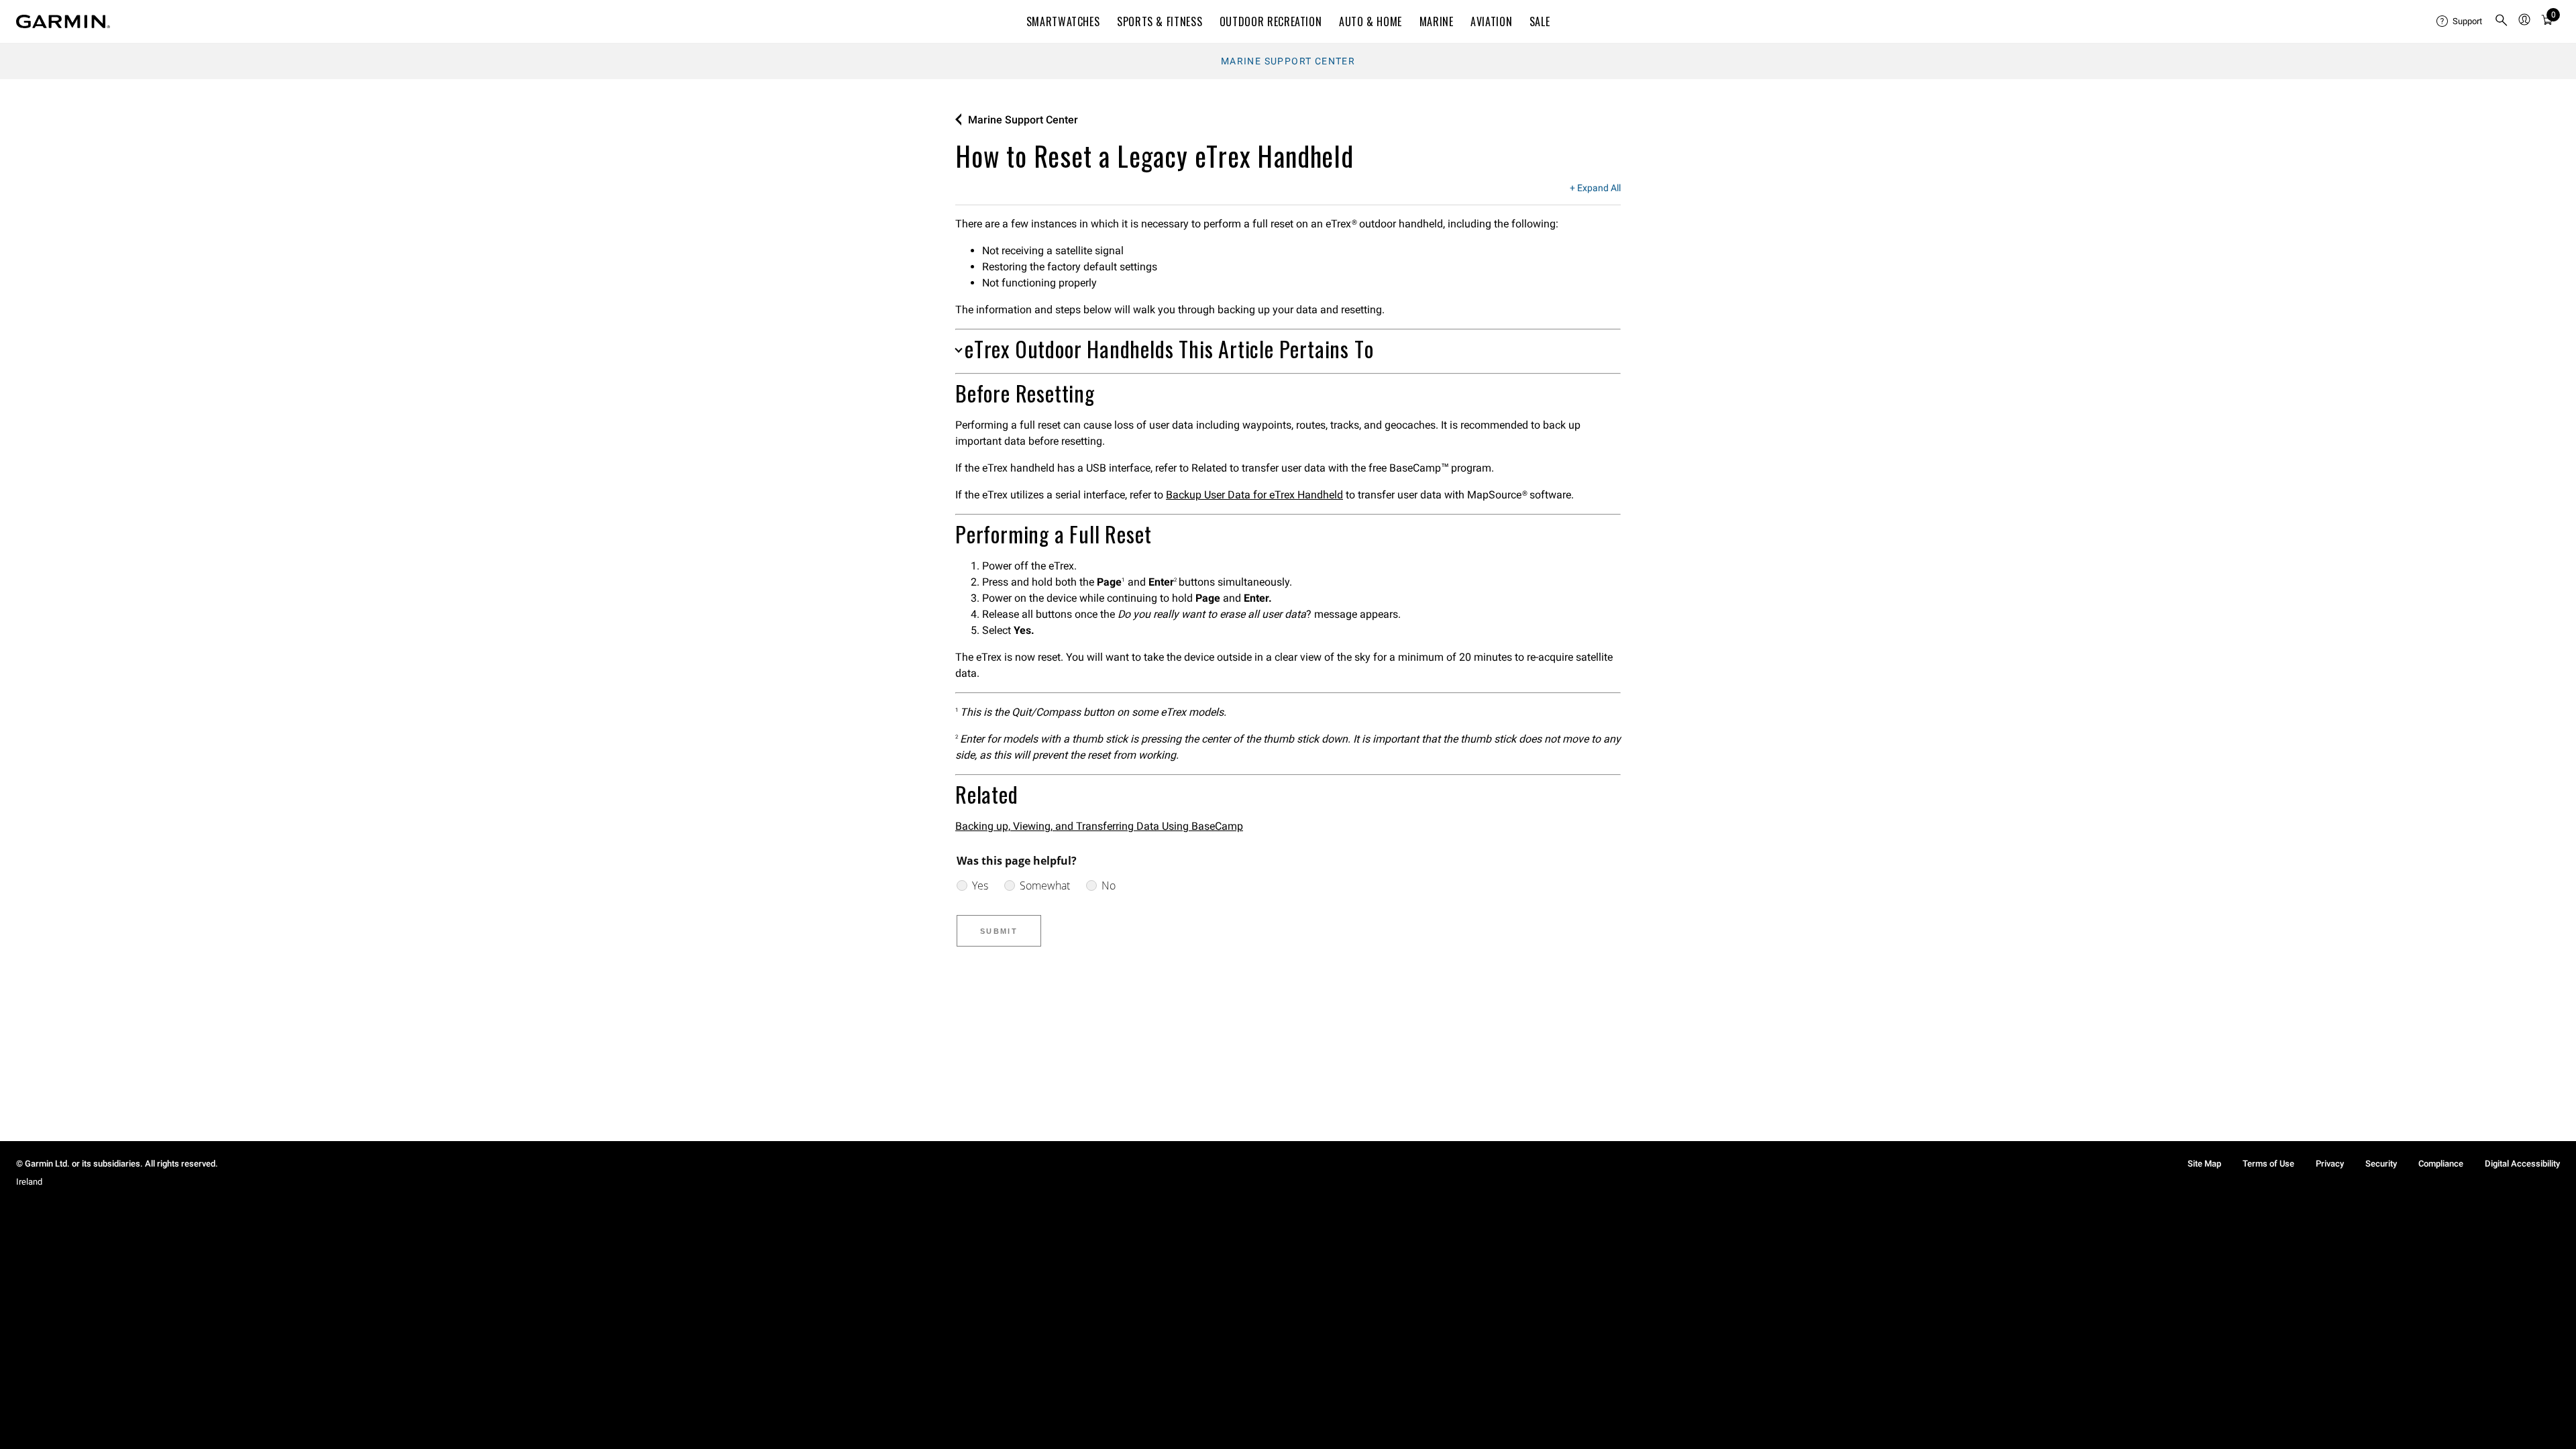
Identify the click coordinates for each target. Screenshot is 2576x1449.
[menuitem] (2460, 21)
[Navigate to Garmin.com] (63, 21)
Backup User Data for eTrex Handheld (1254, 495)
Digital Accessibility (2522, 1164)
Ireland (29, 1182)
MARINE (1437, 21)
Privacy (2330, 1164)
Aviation (1491, 21)
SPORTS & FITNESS (1160, 21)
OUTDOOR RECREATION (1271, 21)
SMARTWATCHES (1063, 21)
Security (2381, 1164)
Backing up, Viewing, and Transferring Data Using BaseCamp (1099, 826)
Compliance (2441, 1164)
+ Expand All (1595, 189)
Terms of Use (2268, 1164)
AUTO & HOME (1371, 21)
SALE (1540, 21)
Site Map (2204, 1164)
